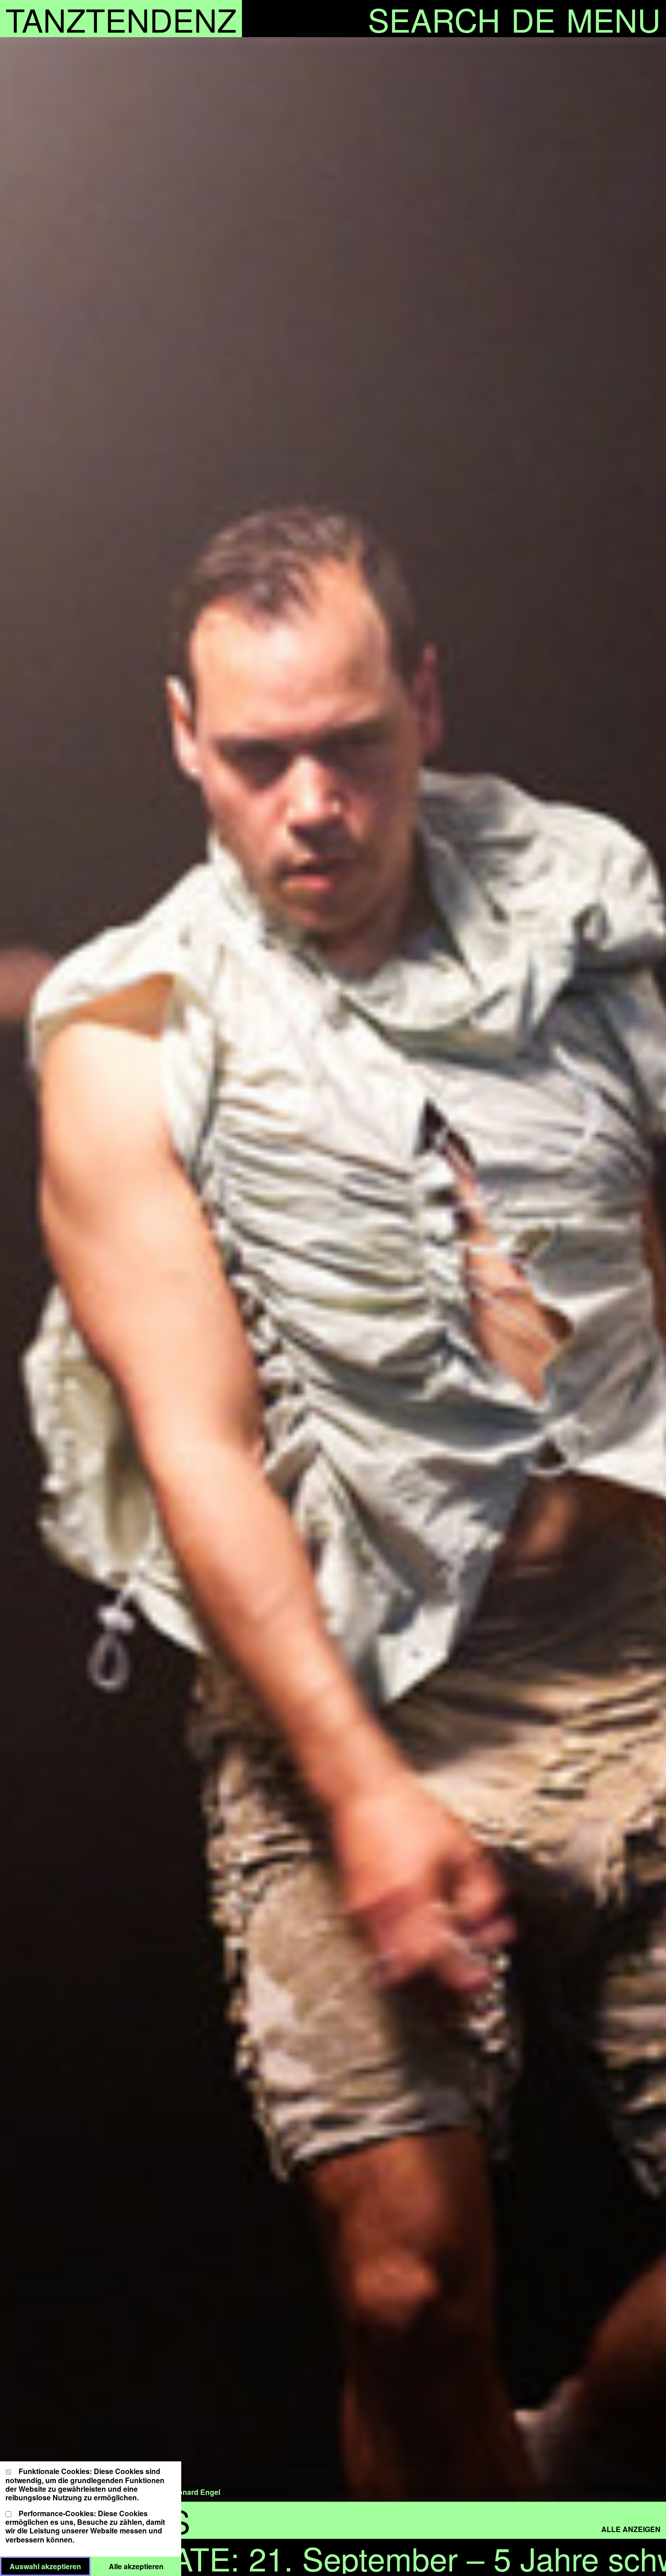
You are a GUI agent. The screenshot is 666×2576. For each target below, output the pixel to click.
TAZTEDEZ (121, 19)
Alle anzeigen (631, 2529)
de (533, 19)
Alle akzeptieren (145, 2566)
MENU (613, 19)
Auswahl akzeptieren (50, 2566)
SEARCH (434, 19)
